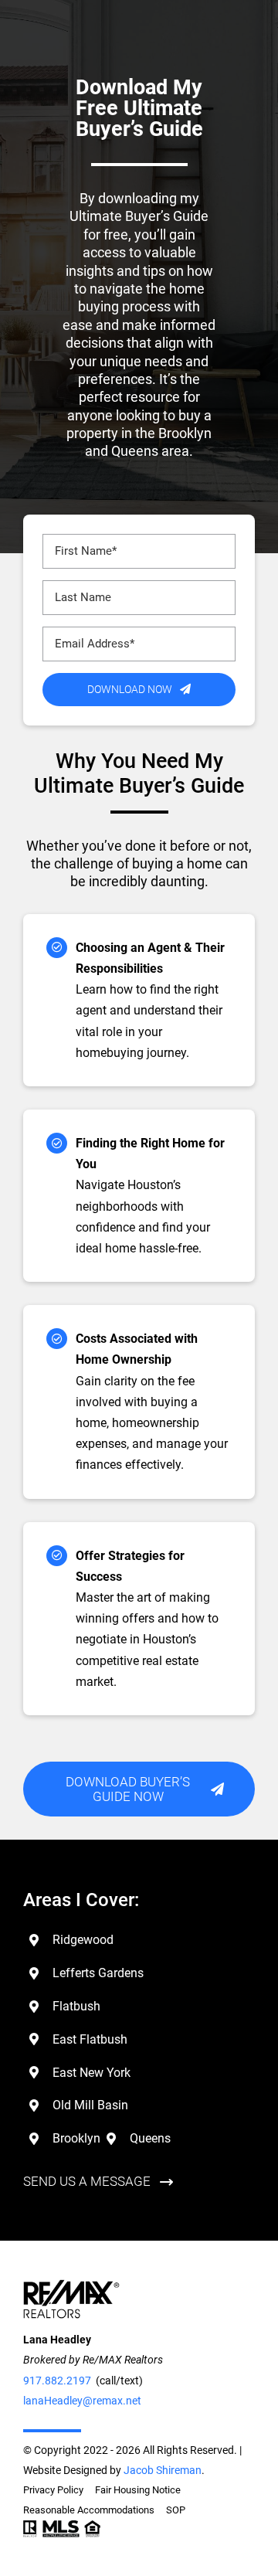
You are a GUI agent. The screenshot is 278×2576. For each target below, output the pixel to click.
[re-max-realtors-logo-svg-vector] (71, 2286)
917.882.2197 (57, 2381)
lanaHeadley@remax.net (82, 2401)
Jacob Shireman (163, 2470)
